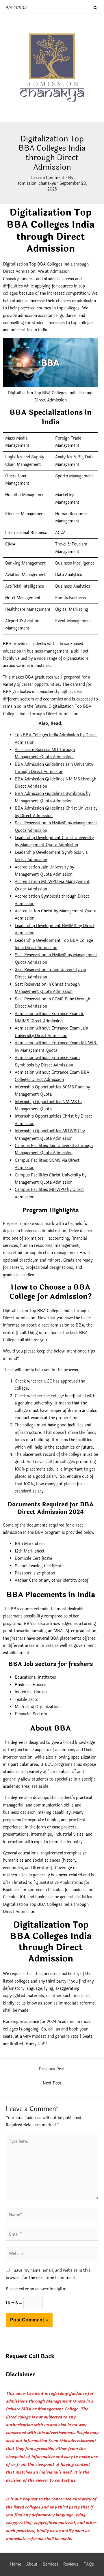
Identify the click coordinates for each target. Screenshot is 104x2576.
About (32, 2564)
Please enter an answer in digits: (36, 2289)
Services (51, 2564)
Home (16, 2564)
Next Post (52, 2083)
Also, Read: (51, 723)
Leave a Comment (48, 178)
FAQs (89, 2564)
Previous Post (52, 2069)
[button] (96, 8)
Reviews (71, 2564)
